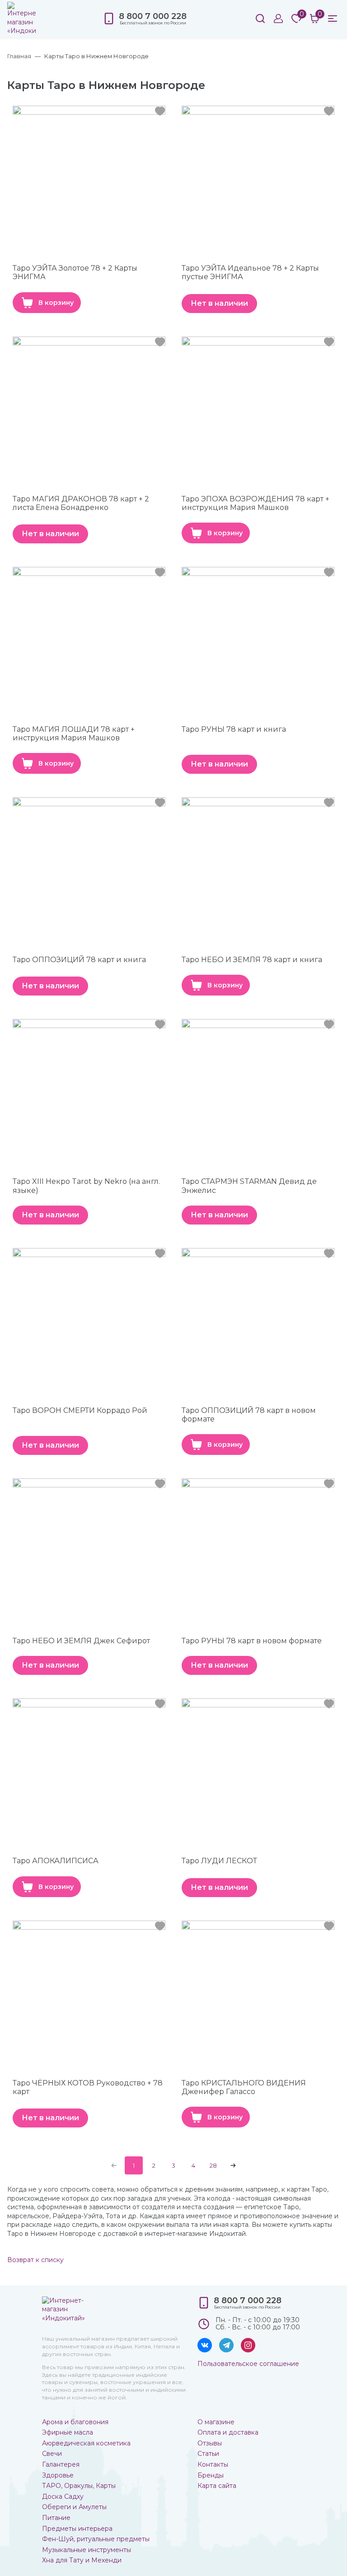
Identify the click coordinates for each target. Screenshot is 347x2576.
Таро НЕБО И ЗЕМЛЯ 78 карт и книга (252, 960)
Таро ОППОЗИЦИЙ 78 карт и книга (79, 960)
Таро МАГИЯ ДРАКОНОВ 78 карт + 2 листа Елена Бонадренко (81, 503)
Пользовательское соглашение (248, 2364)
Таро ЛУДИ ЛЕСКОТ (219, 1861)
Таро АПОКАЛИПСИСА (56, 1861)
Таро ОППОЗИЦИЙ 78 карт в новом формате (249, 1415)
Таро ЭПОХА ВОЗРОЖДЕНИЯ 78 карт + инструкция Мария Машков (256, 503)
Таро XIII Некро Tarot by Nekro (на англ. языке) (86, 1186)
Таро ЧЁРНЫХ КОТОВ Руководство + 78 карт (88, 2087)
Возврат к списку (35, 2260)
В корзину (56, 303)
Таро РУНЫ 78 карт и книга (234, 729)
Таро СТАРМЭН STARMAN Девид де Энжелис (249, 1186)
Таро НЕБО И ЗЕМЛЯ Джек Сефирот (81, 1641)
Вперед (233, 2165)
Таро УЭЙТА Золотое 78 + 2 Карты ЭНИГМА (75, 272)
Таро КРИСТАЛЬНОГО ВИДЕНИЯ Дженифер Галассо (244, 2087)
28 (213, 2165)
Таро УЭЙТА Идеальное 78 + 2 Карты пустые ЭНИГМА (250, 272)
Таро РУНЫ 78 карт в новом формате (252, 1641)
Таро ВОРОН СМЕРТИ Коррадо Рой (80, 1410)
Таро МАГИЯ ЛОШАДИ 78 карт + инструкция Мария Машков (74, 734)
